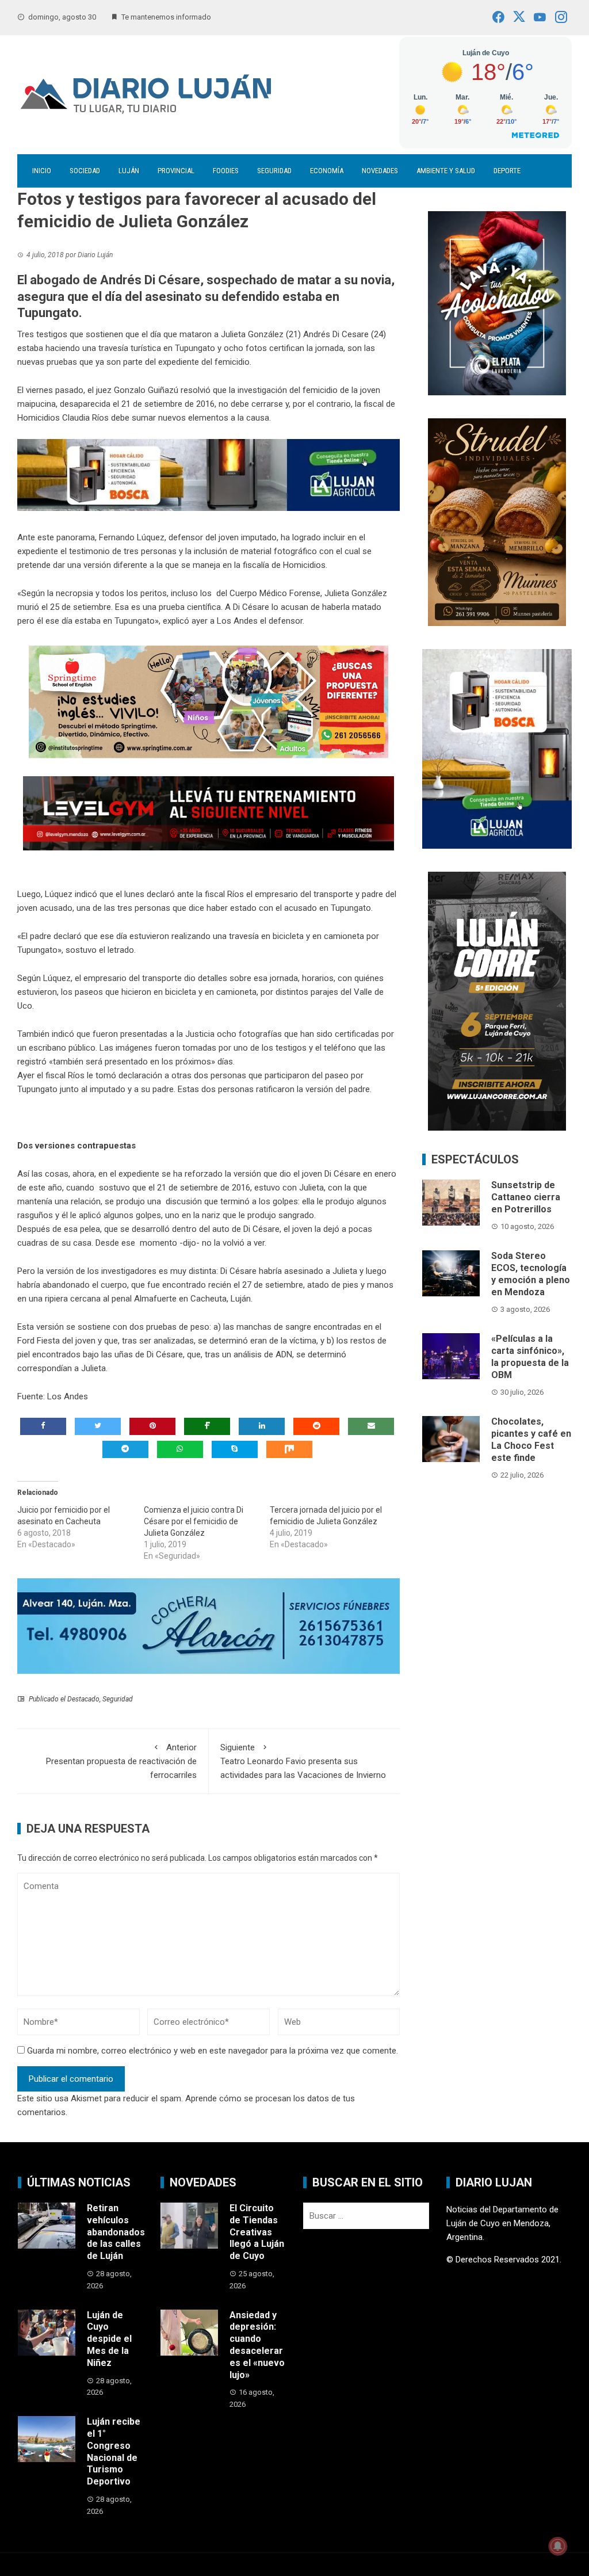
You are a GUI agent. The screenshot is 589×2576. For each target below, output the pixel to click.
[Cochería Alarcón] (209, 1625)
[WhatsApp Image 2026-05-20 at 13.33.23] (497, 522)
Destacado (83, 1699)
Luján (129, 171)
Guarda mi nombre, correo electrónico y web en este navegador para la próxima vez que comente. (213, 2051)
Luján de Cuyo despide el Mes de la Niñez (109, 2339)
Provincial (176, 171)
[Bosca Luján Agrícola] (209, 474)
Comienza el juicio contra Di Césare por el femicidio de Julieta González (194, 1521)
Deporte (507, 171)
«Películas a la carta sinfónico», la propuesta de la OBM (530, 1356)
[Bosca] (497, 748)
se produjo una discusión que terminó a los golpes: (202, 1201)
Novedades (380, 171)
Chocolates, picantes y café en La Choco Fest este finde (531, 1439)
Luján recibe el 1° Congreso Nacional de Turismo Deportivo (114, 2451)
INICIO (42, 171)
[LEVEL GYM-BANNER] (209, 812)
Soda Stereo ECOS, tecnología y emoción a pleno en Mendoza (531, 1274)
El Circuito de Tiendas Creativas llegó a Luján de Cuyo (257, 2232)
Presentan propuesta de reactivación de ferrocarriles (121, 1761)
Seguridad (274, 171)
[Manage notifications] (558, 2546)
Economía (327, 171)
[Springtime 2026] (209, 701)
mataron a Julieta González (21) (240, 334)
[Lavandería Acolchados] (497, 303)
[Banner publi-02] (497, 1001)
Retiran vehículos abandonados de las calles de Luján (116, 2232)
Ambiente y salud (446, 171)
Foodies (226, 171)
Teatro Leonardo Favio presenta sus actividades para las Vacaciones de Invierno (303, 1761)
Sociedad (85, 171)
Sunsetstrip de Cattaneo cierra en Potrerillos (526, 1197)
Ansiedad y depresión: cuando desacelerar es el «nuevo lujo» (257, 2345)
